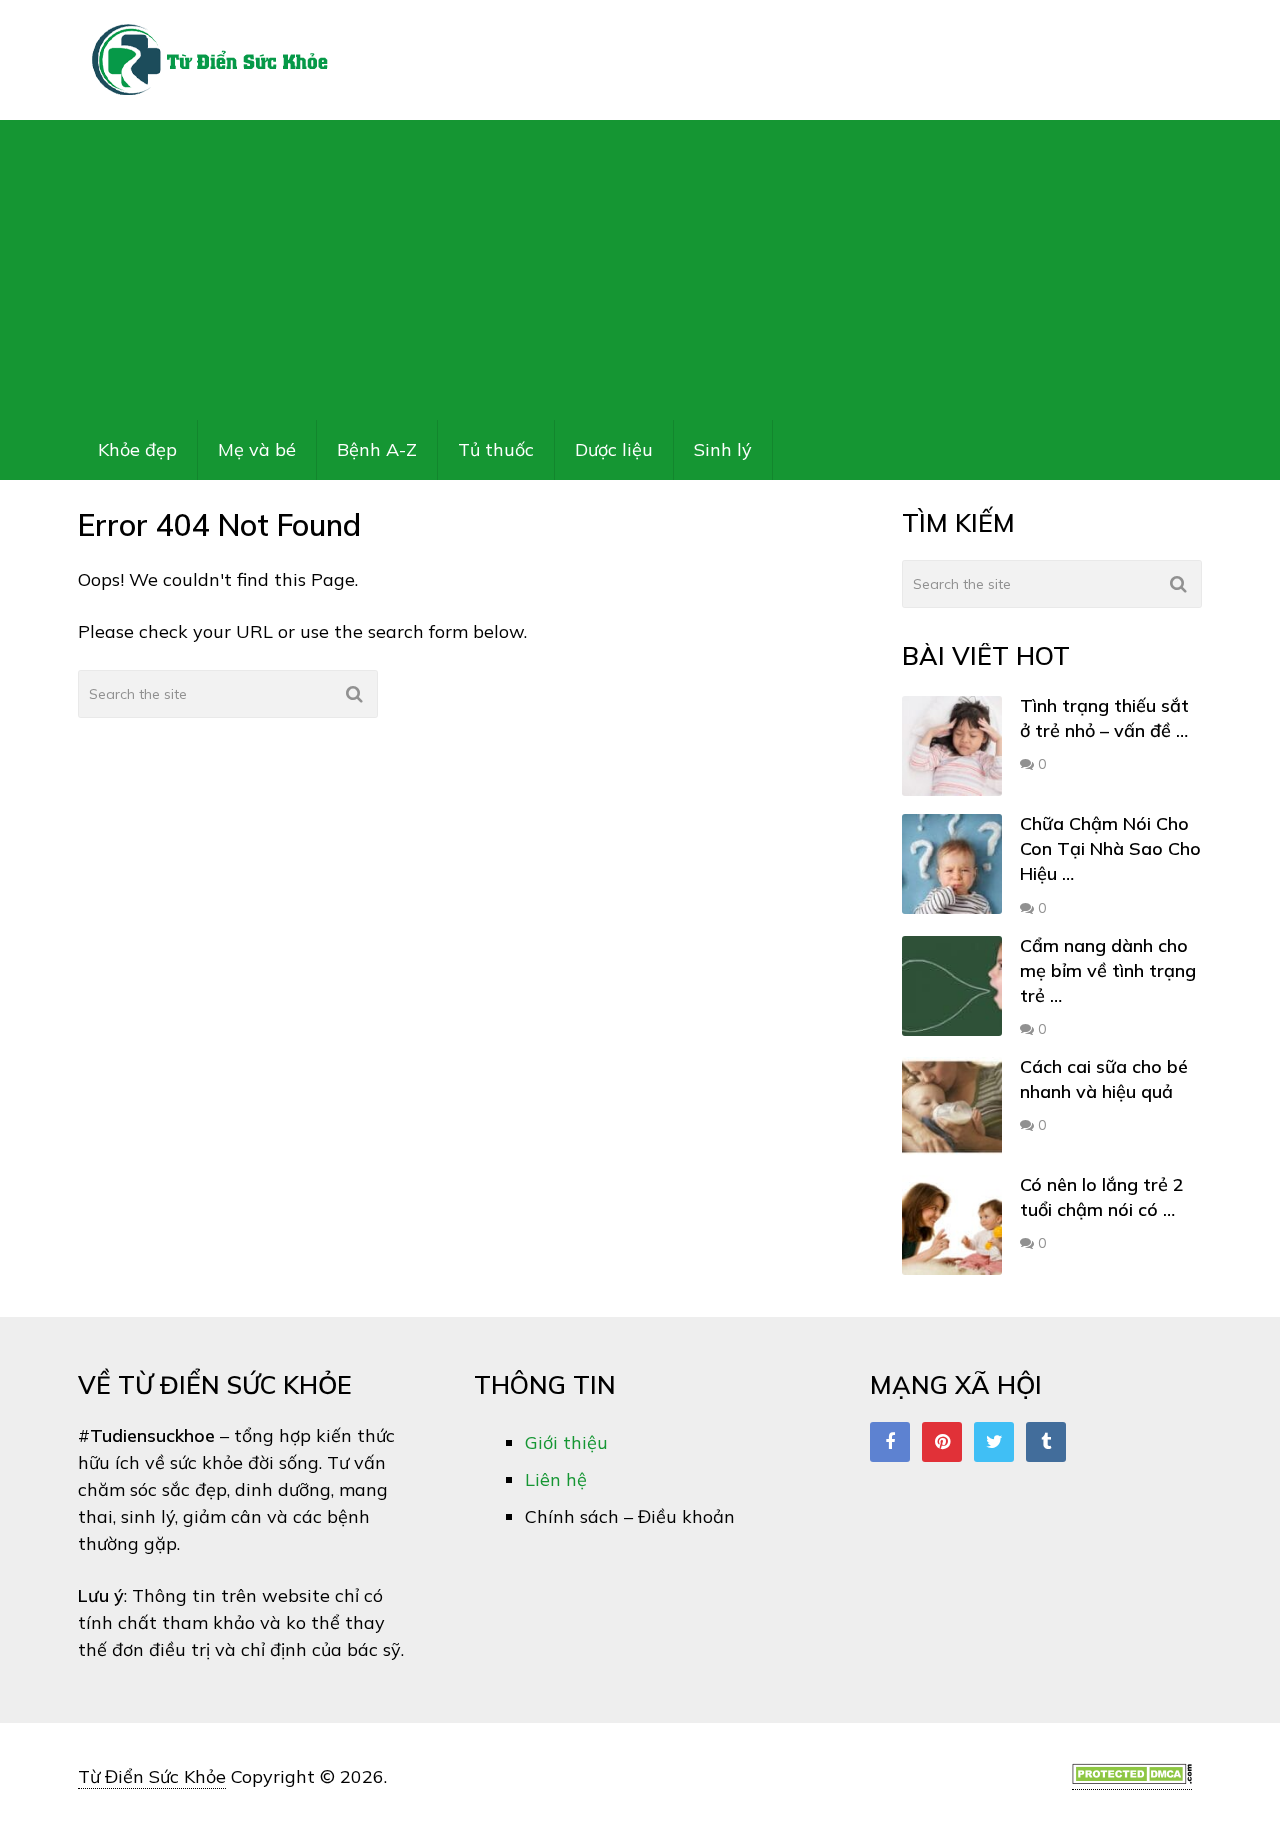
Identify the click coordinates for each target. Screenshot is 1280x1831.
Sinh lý (723, 449)
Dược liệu (614, 449)
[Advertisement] (640, 270)
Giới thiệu (566, 1442)
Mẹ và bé (257, 449)
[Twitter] (994, 1442)
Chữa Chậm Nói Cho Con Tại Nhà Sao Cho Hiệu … (1110, 848)
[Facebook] (890, 1442)
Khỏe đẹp (137, 449)
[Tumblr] (1046, 1442)
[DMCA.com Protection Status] (1132, 1778)
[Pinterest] (942, 1442)
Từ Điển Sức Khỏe (152, 1776)
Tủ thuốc (496, 449)
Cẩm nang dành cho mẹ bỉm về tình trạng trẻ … (1108, 970)
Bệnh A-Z (377, 449)
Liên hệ (556, 1479)
